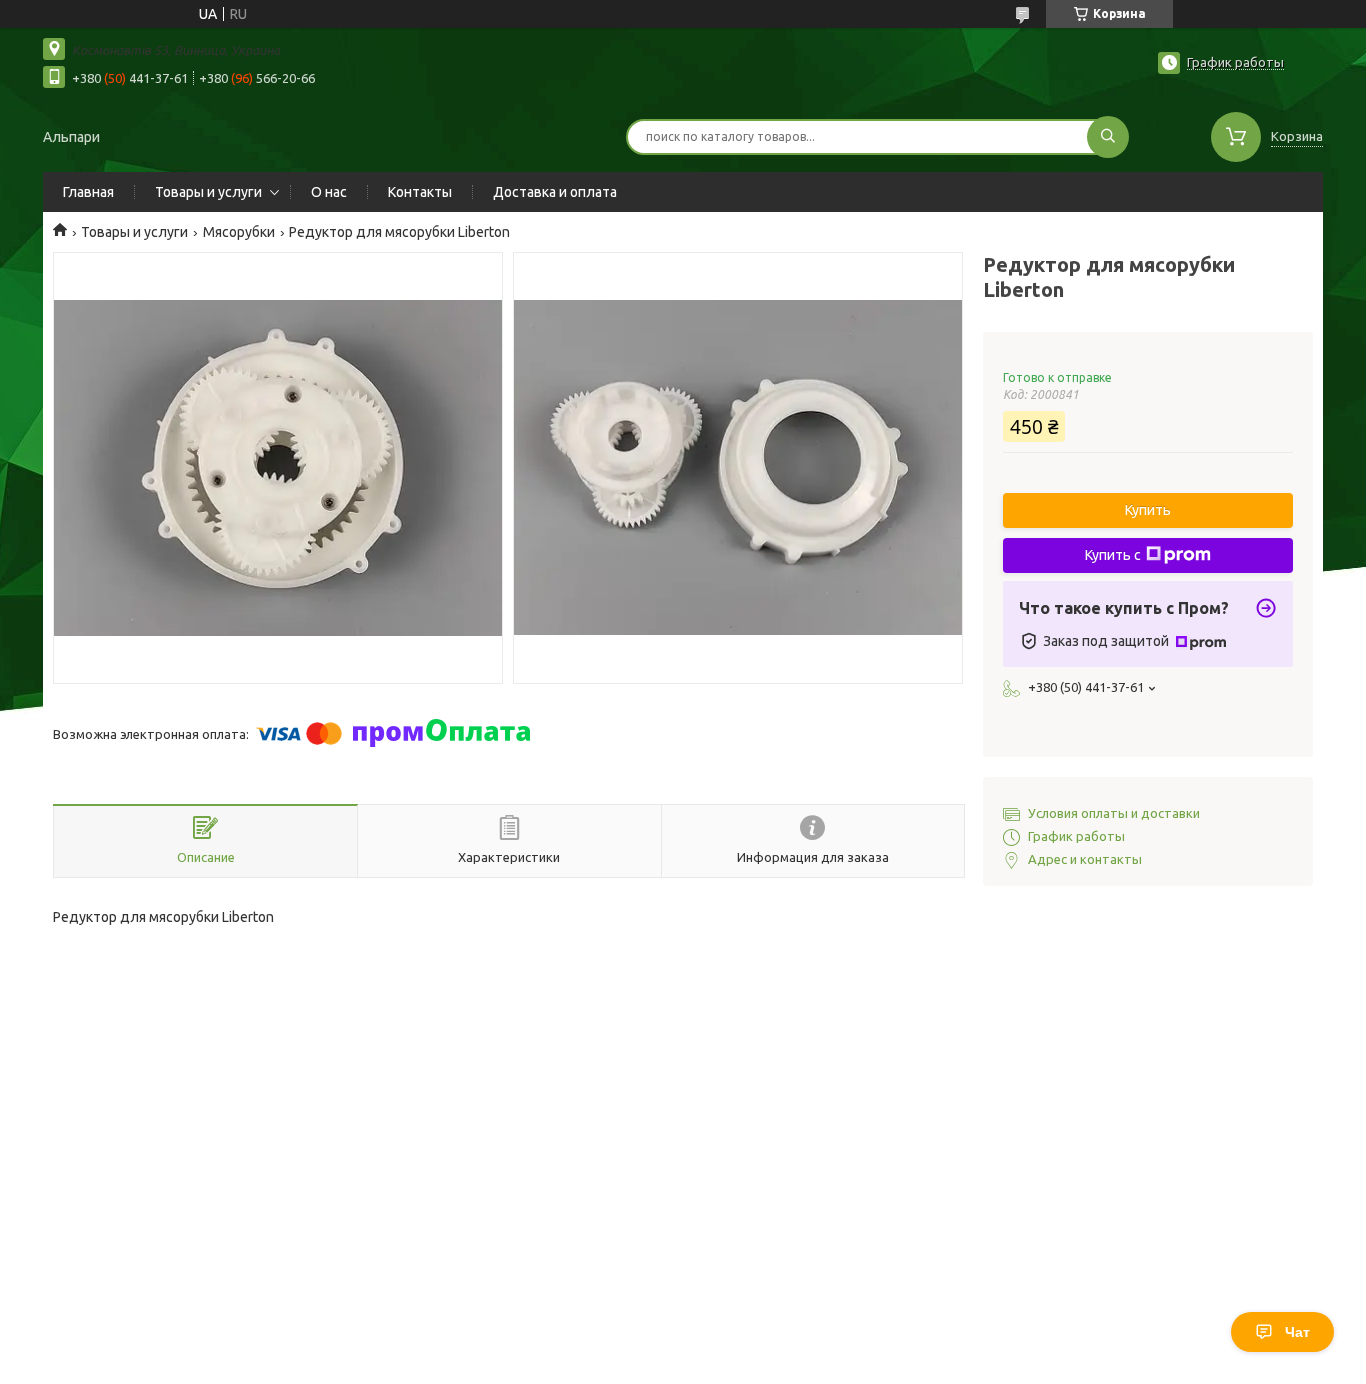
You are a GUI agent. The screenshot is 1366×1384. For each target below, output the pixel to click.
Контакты (420, 192)
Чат (1297, 1332)
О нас (329, 192)
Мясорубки (239, 232)
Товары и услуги (208, 192)
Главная (88, 192)
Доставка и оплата (555, 192)
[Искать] (1108, 137)
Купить (1148, 510)
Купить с (1113, 555)
